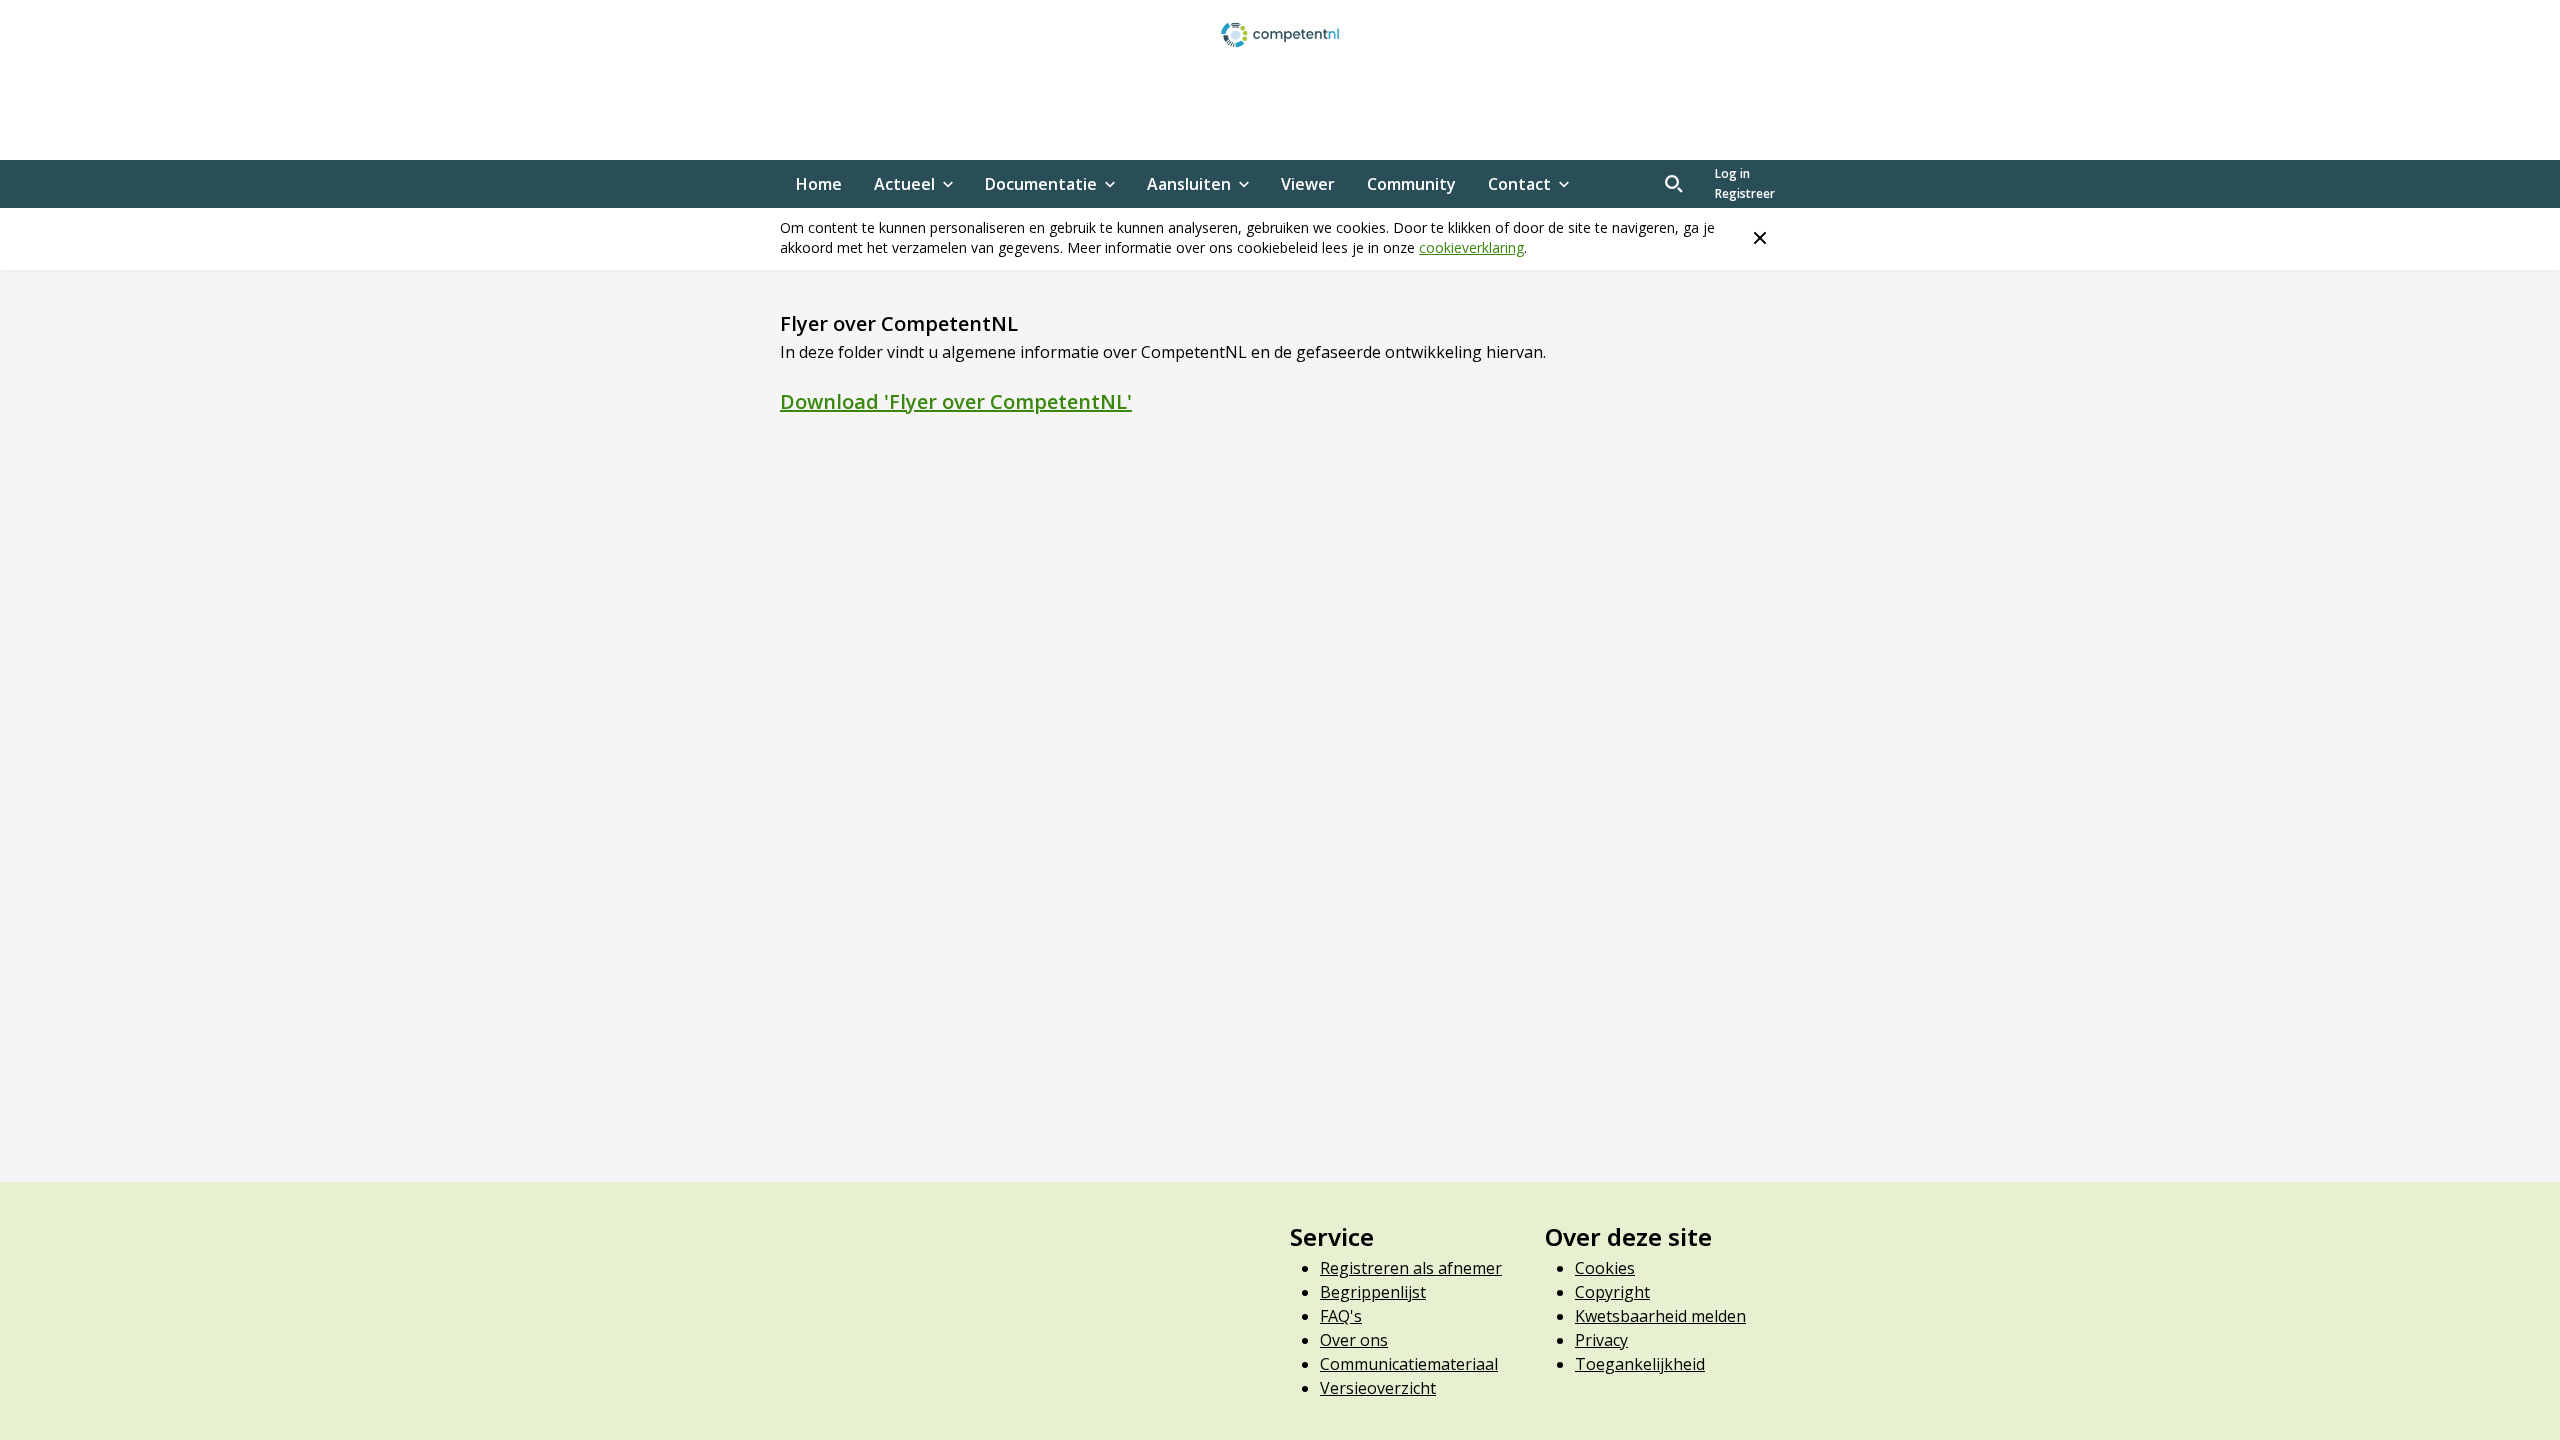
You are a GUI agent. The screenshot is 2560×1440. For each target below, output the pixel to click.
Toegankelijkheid (1640, 1364)
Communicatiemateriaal (1409, 1364)
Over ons (1354, 1340)
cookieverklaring (1471, 247)
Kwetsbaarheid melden (1660, 1316)
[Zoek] (1674, 184)
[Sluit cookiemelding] (1760, 238)
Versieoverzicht (1378, 1388)
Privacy (1601, 1340)
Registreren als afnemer (1411, 1268)
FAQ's (1341, 1316)
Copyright (1612, 1292)
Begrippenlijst (1373, 1292)
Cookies (1605, 1268)
